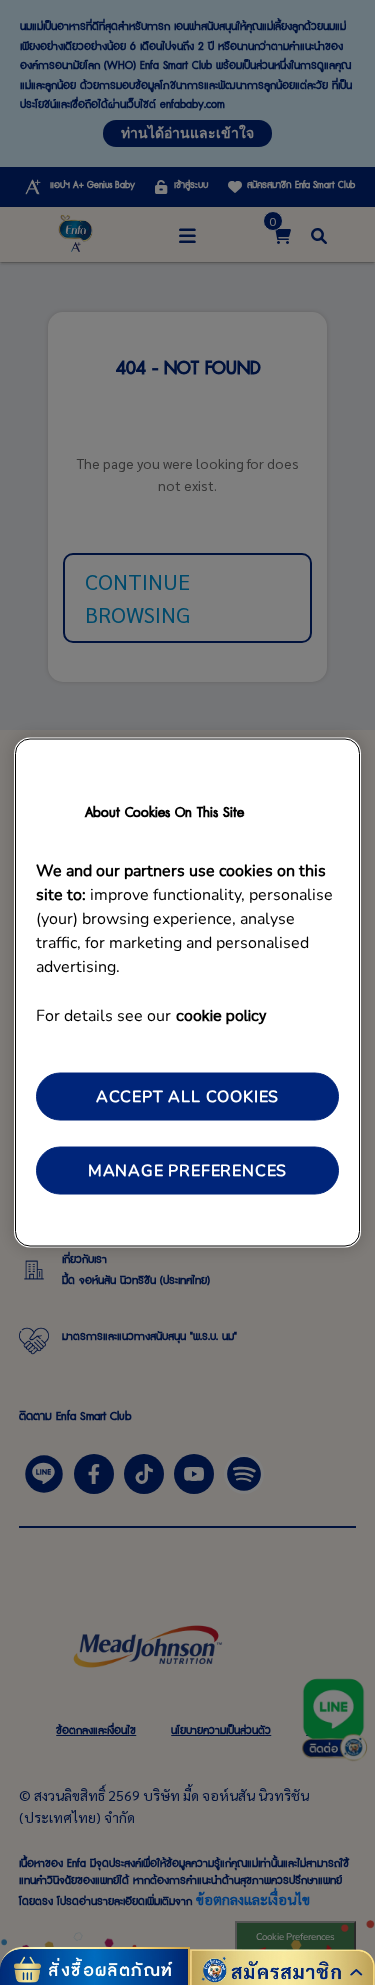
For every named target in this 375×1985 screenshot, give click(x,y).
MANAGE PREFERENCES (187, 1171)
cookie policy (221, 1013)
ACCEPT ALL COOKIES (187, 1096)
